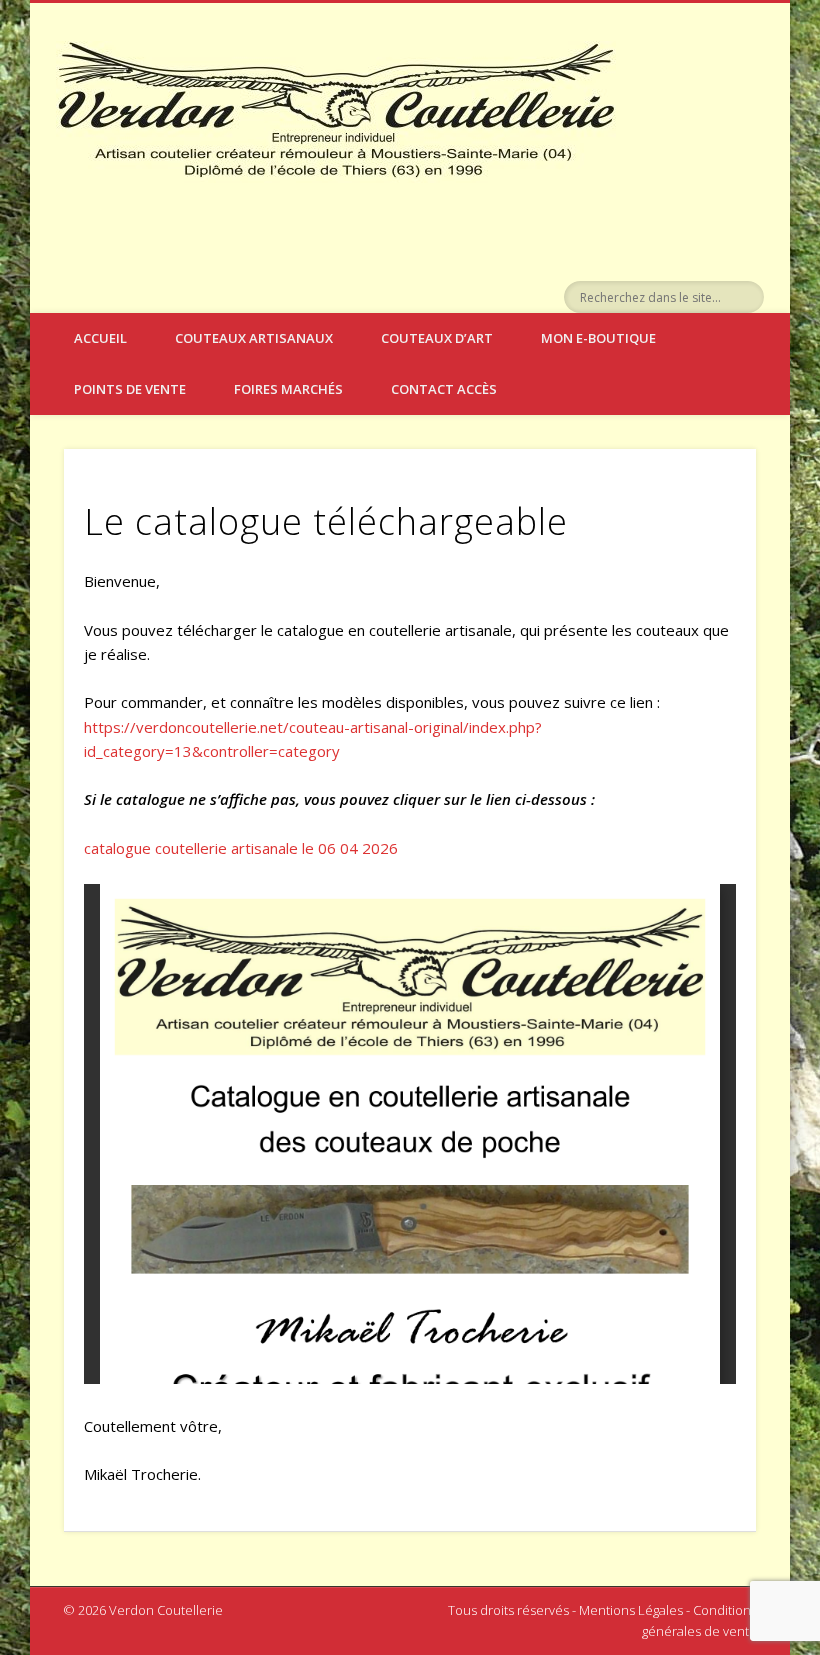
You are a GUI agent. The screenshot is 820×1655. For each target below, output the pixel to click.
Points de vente (130, 389)
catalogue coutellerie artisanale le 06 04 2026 (241, 848)
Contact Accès (444, 389)
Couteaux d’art (437, 338)
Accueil (100, 338)
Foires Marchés (288, 389)
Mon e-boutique (598, 338)
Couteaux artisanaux (254, 338)
